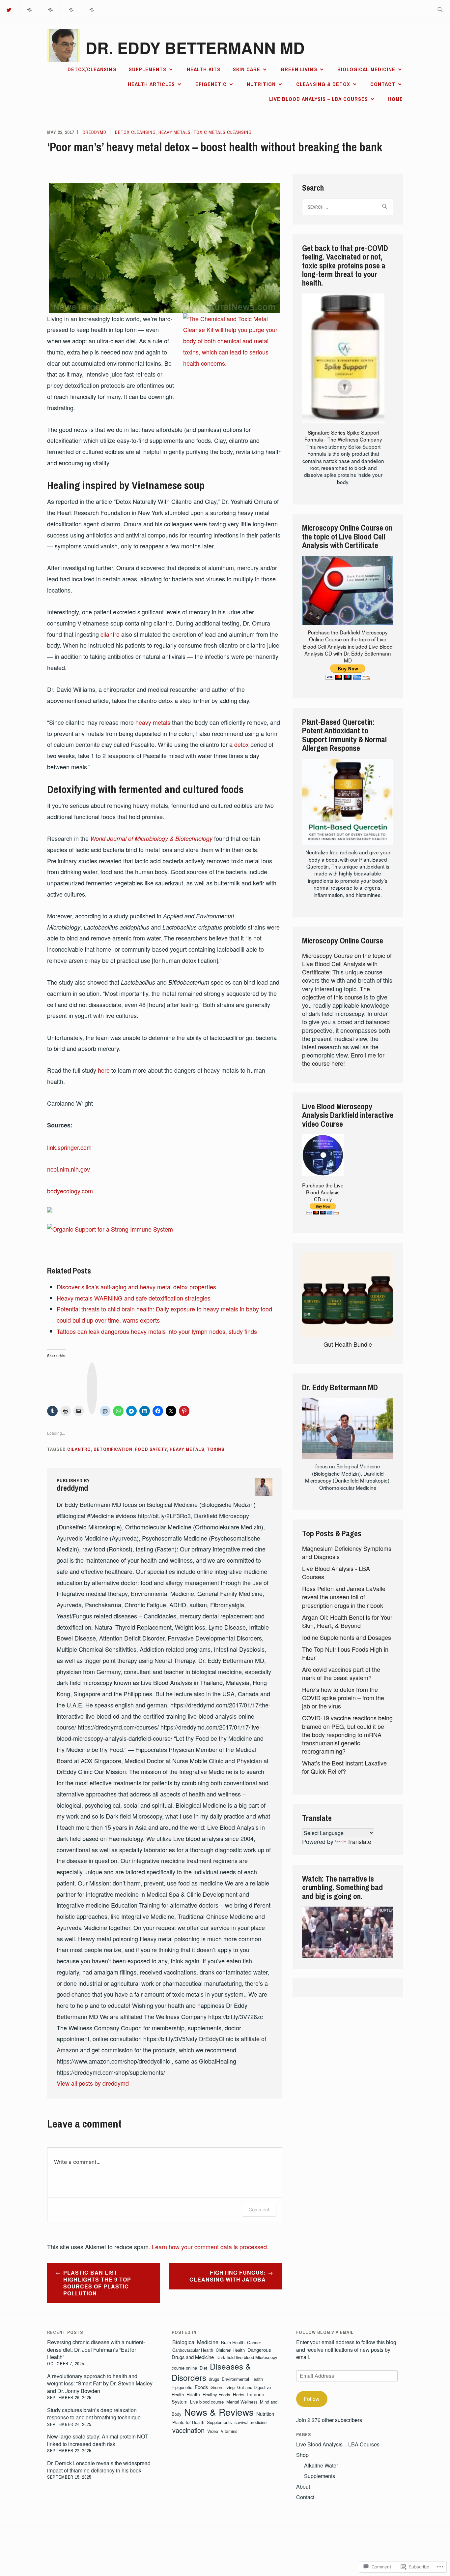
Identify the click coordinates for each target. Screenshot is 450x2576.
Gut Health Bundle (348, 1344)
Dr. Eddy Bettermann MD (195, 48)
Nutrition (261, 84)
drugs (214, 2379)
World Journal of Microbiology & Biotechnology (151, 838)
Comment (259, 2209)
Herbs (239, 2394)
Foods (201, 2387)
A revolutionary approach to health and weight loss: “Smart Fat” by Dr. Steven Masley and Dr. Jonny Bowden (100, 2383)
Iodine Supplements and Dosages (347, 1637)
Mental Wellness (242, 2402)
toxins (216, 1449)
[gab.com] (71, 9)
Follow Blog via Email (325, 2332)
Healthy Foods (216, 2394)
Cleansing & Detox (323, 84)
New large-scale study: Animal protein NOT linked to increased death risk (98, 2440)
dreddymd (95, 132)
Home (395, 99)
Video (213, 2431)
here (104, 1070)
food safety (151, 1449)
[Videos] (51, 9)
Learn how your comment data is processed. (210, 2247)
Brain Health (233, 2342)
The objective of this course (336, 993)
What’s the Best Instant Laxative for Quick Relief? (344, 1767)
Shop (302, 2455)
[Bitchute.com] (92, 9)
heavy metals (153, 722)
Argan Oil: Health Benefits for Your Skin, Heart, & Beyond (347, 1621)
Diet (203, 2368)
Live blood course (207, 2402)
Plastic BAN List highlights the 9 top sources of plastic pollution (97, 2283)
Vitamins (229, 2431)
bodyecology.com (70, 1191)
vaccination (188, 2430)
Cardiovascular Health (193, 2350)
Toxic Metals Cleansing (223, 132)
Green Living (299, 69)
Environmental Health (242, 2379)
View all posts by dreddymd (93, 2083)
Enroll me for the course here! (343, 1059)
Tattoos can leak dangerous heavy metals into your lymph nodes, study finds (157, 1331)
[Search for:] (440, 10)
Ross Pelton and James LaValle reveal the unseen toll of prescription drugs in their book (344, 1597)
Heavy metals (175, 132)
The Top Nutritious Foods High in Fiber (345, 1653)
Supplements (148, 69)
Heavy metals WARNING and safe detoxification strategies (134, 1298)
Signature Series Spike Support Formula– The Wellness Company (343, 436)
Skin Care (247, 69)
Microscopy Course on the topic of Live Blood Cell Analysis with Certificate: (347, 964)
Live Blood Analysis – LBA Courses (319, 99)
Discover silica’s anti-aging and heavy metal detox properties (136, 1287)
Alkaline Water (321, 2465)
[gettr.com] (30, 9)
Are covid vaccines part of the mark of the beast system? (341, 1673)
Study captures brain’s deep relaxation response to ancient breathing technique (94, 2414)
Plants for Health (188, 2422)
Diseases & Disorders (211, 2372)
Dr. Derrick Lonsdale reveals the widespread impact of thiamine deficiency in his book (99, 2467)
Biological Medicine (366, 69)
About (303, 2486)
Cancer (254, 2342)
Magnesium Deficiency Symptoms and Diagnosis (347, 1552)
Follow (312, 2399)
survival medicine (251, 2422)
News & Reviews (219, 2412)
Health (193, 2394)
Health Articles (151, 84)
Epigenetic (211, 84)
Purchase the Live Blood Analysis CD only (323, 1192)
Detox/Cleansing (92, 69)
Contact (383, 84)
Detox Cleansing (135, 132)
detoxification (113, 1449)
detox (241, 744)
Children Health (230, 2350)
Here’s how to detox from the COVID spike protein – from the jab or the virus (343, 1698)
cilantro (110, 634)
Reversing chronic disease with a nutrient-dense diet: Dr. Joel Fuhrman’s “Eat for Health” (96, 2349)
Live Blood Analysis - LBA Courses (336, 1572)
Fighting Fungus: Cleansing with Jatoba (228, 2276)
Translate (359, 1841)
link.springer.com (69, 1147)
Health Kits (204, 69)
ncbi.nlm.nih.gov (69, 1169)
